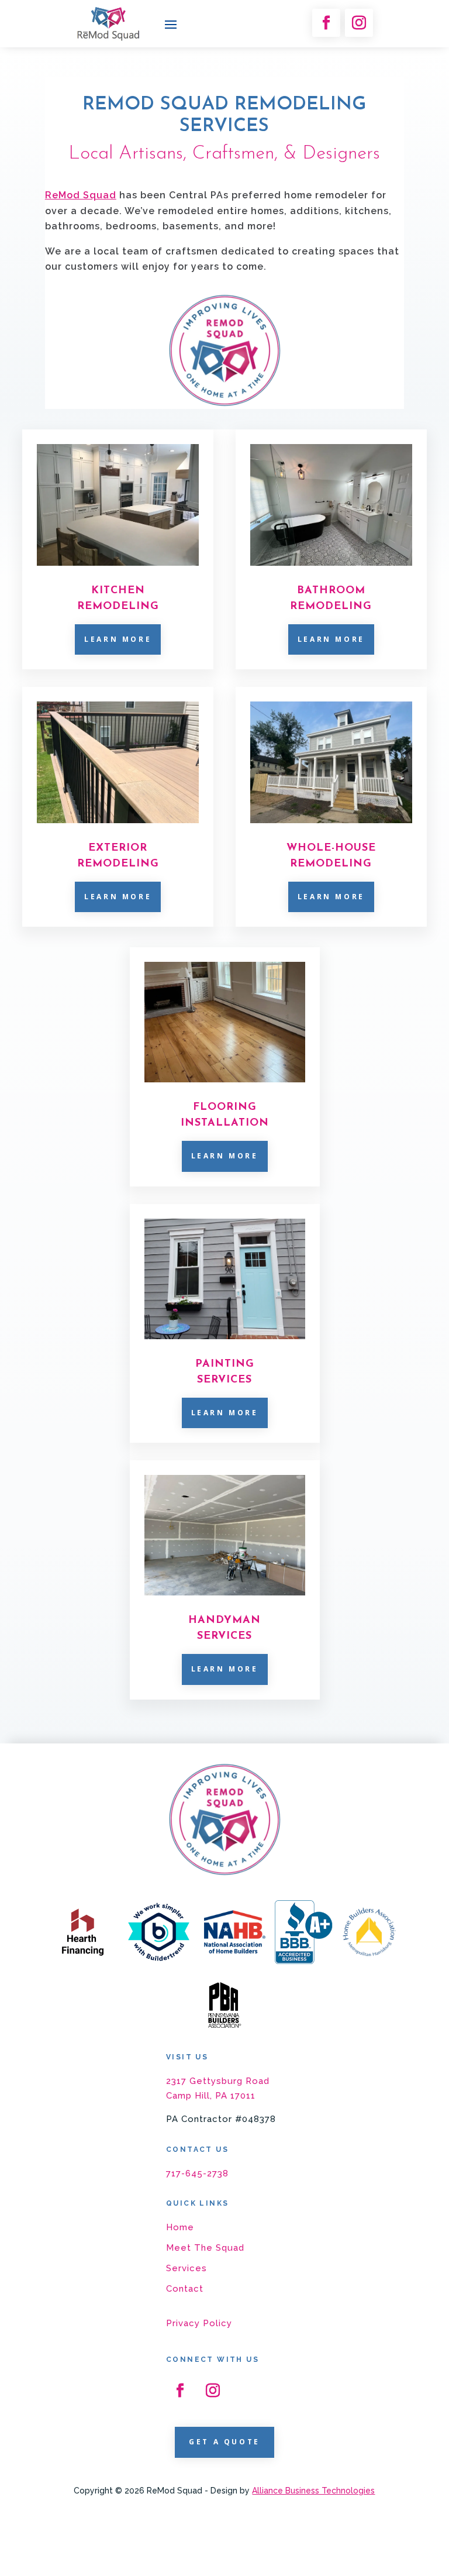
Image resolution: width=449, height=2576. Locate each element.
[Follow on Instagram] (359, 23)
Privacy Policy (199, 2323)
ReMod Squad (81, 195)
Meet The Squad (205, 2248)
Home (180, 2227)
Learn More (118, 639)
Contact (185, 2289)
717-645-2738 (197, 2173)
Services (186, 2268)
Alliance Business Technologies (313, 2491)
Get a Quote (224, 2442)
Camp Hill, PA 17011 (211, 2096)
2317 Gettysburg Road (218, 2081)
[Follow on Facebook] (326, 23)
